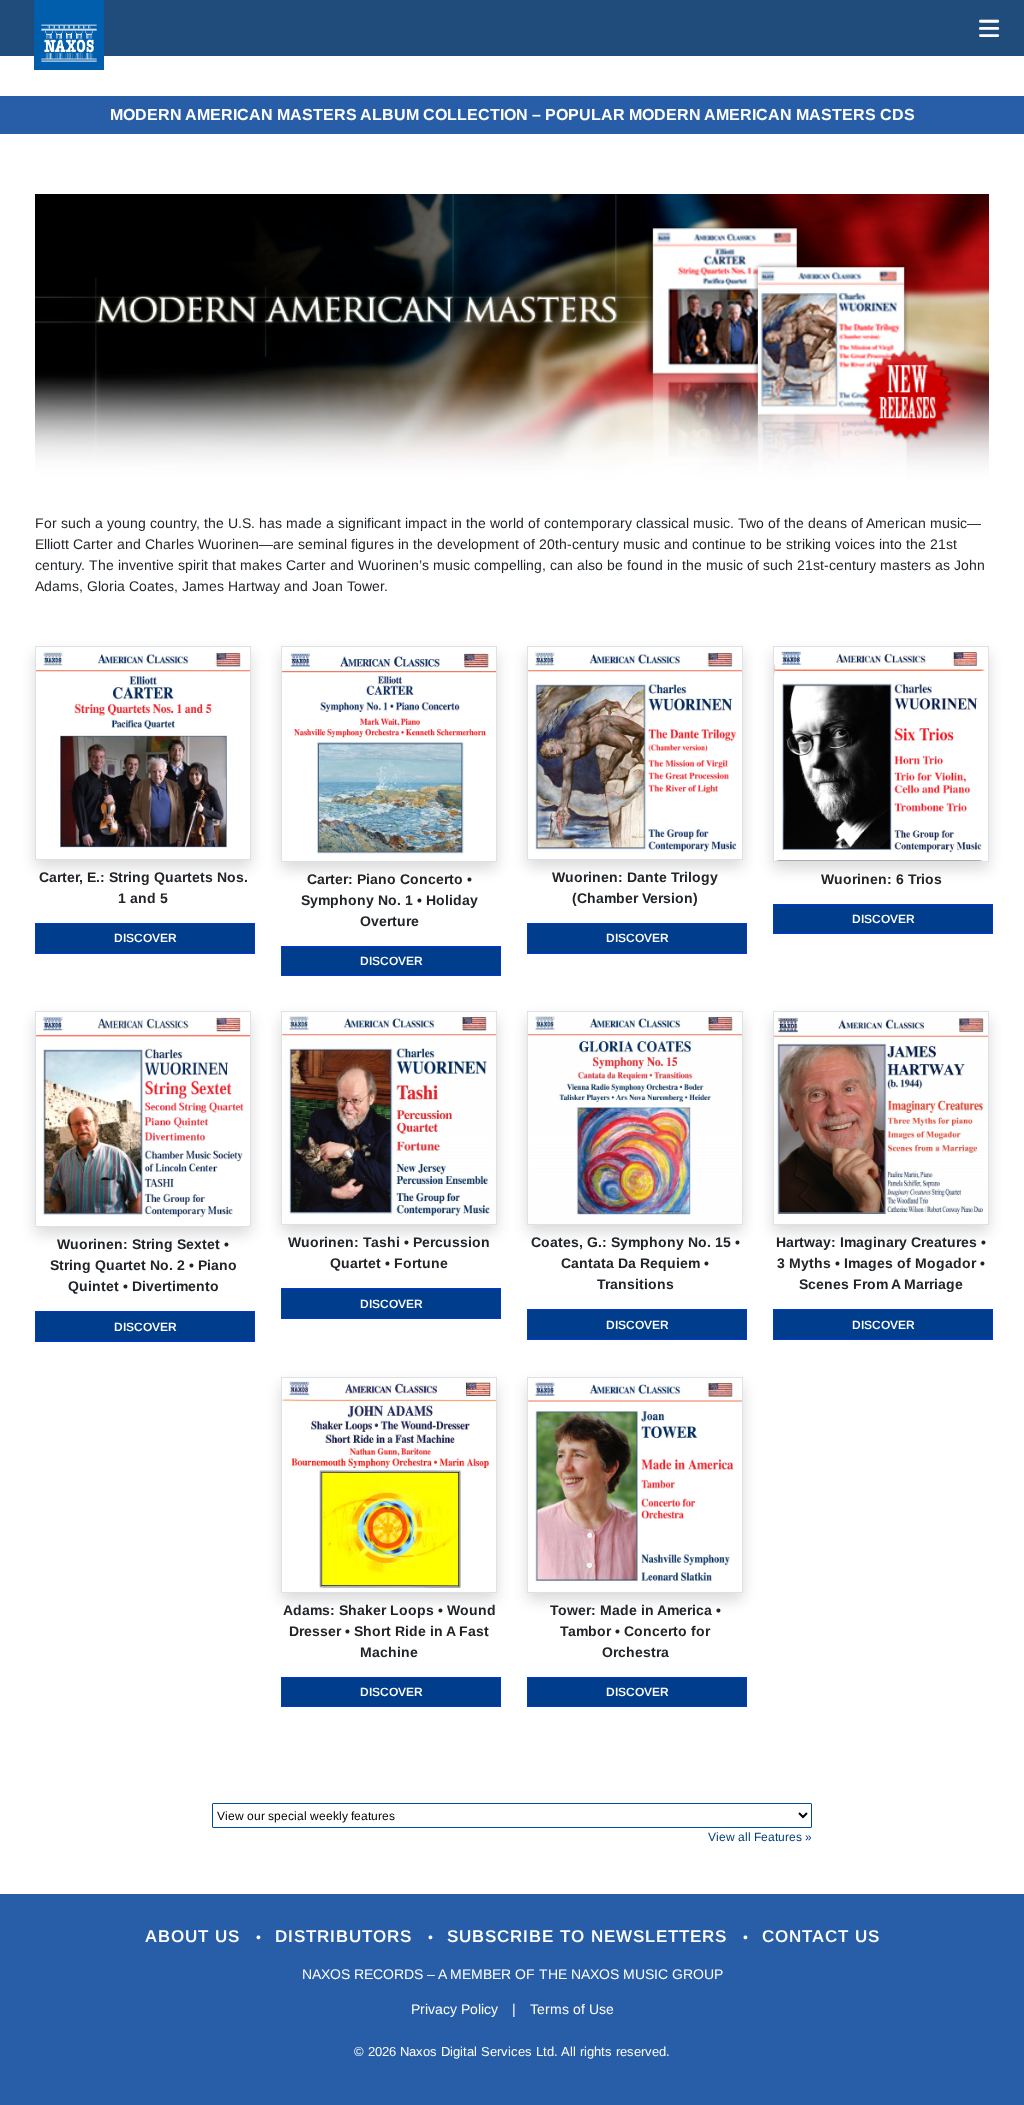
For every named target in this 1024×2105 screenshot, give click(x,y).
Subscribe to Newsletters (590, 1936)
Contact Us (821, 1936)
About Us (195, 1936)
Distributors (346, 1936)
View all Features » (760, 1837)
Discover (145, 938)
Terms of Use (572, 2009)
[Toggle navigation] (985, 28)
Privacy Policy (454, 2009)
